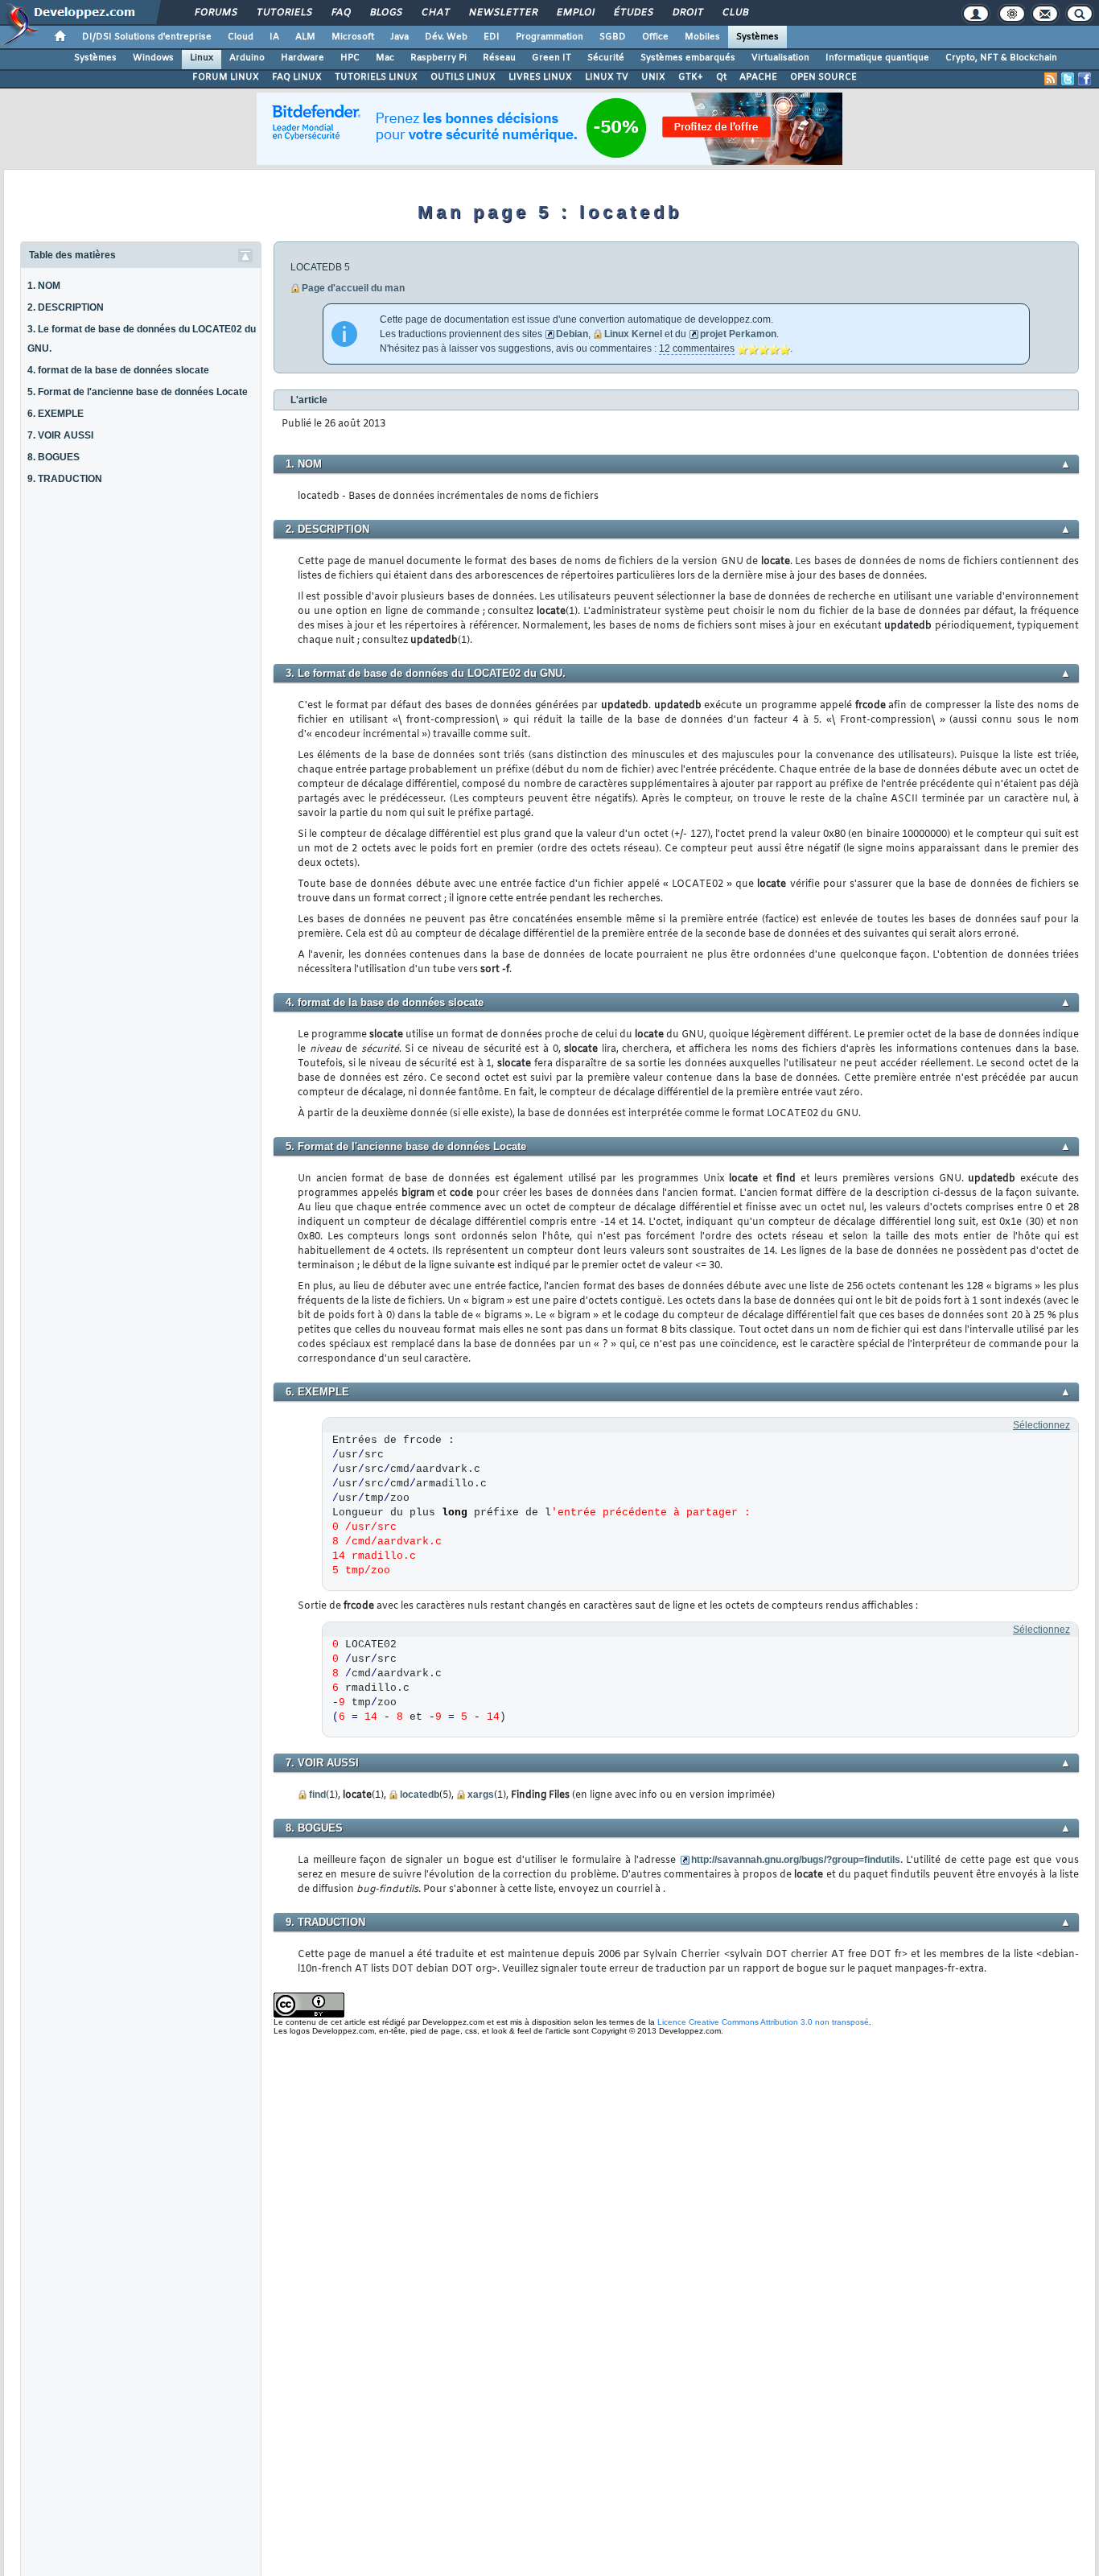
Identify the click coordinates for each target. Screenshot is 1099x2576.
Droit (687, 13)
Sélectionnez (1041, 1425)
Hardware (303, 58)
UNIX (653, 77)
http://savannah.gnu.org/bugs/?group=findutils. (797, 1860)
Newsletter (502, 13)
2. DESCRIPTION (66, 307)
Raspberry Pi (438, 58)
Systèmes (757, 37)
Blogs (385, 13)
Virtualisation (780, 58)
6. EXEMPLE (56, 414)
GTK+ (691, 77)
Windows (153, 58)
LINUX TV (607, 77)
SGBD (613, 37)
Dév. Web (446, 37)
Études (633, 13)
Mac (385, 58)
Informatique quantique (877, 58)
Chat (435, 13)
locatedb (420, 1795)
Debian (572, 334)
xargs (481, 1795)
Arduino (247, 58)
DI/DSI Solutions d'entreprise (147, 37)
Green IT (552, 58)
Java (399, 37)
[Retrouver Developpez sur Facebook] (1085, 79)
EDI (492, 37)
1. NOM (44, 286)
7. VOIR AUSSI (60, 435)
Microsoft (353, 37)
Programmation (549, 37)
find (317, 1795)
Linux (202, 58)
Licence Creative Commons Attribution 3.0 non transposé (763, 2022)
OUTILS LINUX (463, 77)
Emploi (575, 13)
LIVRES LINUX (540, 77)
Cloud (241, 37)
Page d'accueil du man (353, 288)
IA (274, 37)
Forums (215, 13)
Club (735, 13)
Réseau (499, 58)
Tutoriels (284, 13)
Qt (721, 77)
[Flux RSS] (1051, 79)
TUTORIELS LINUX (376, 77)
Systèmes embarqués (688, 58)
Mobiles (702, 37)
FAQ (340, 13)
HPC (350, 58)
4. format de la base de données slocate (118, 370)
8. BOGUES (54, 457)
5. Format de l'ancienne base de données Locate (138, 392)
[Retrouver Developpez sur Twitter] (1068, 79)
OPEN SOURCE (823, 77)
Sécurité (606, 58)
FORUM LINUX (226, 77)
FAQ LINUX (297, 77)
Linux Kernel (633, 334)
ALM (305, 37)
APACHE (758, 77)
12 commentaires (697, 348)
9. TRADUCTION (65, 479)
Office (655, 37)
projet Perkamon (738, 334)
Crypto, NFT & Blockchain (1001, 58)
